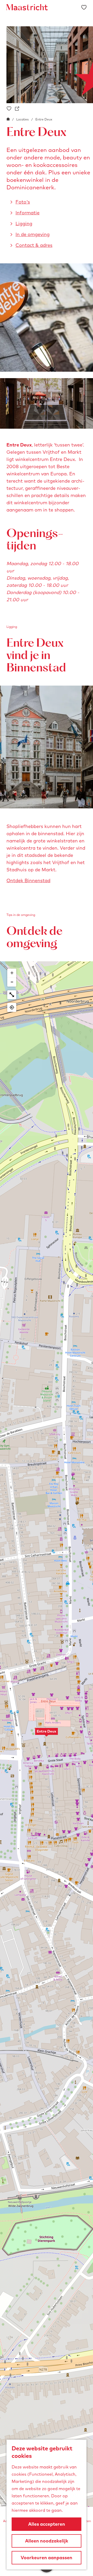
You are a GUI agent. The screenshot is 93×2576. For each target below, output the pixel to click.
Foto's (23, 202)
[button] (47, 1734)
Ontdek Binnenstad (28, 880)
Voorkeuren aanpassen (47, 2558)
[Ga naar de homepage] (27, 7)
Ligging (24, 224)
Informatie (28, 213)
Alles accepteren (47, 2524)
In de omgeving (33, 234)
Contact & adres (34, 245)
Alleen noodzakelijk (47, 2541)
